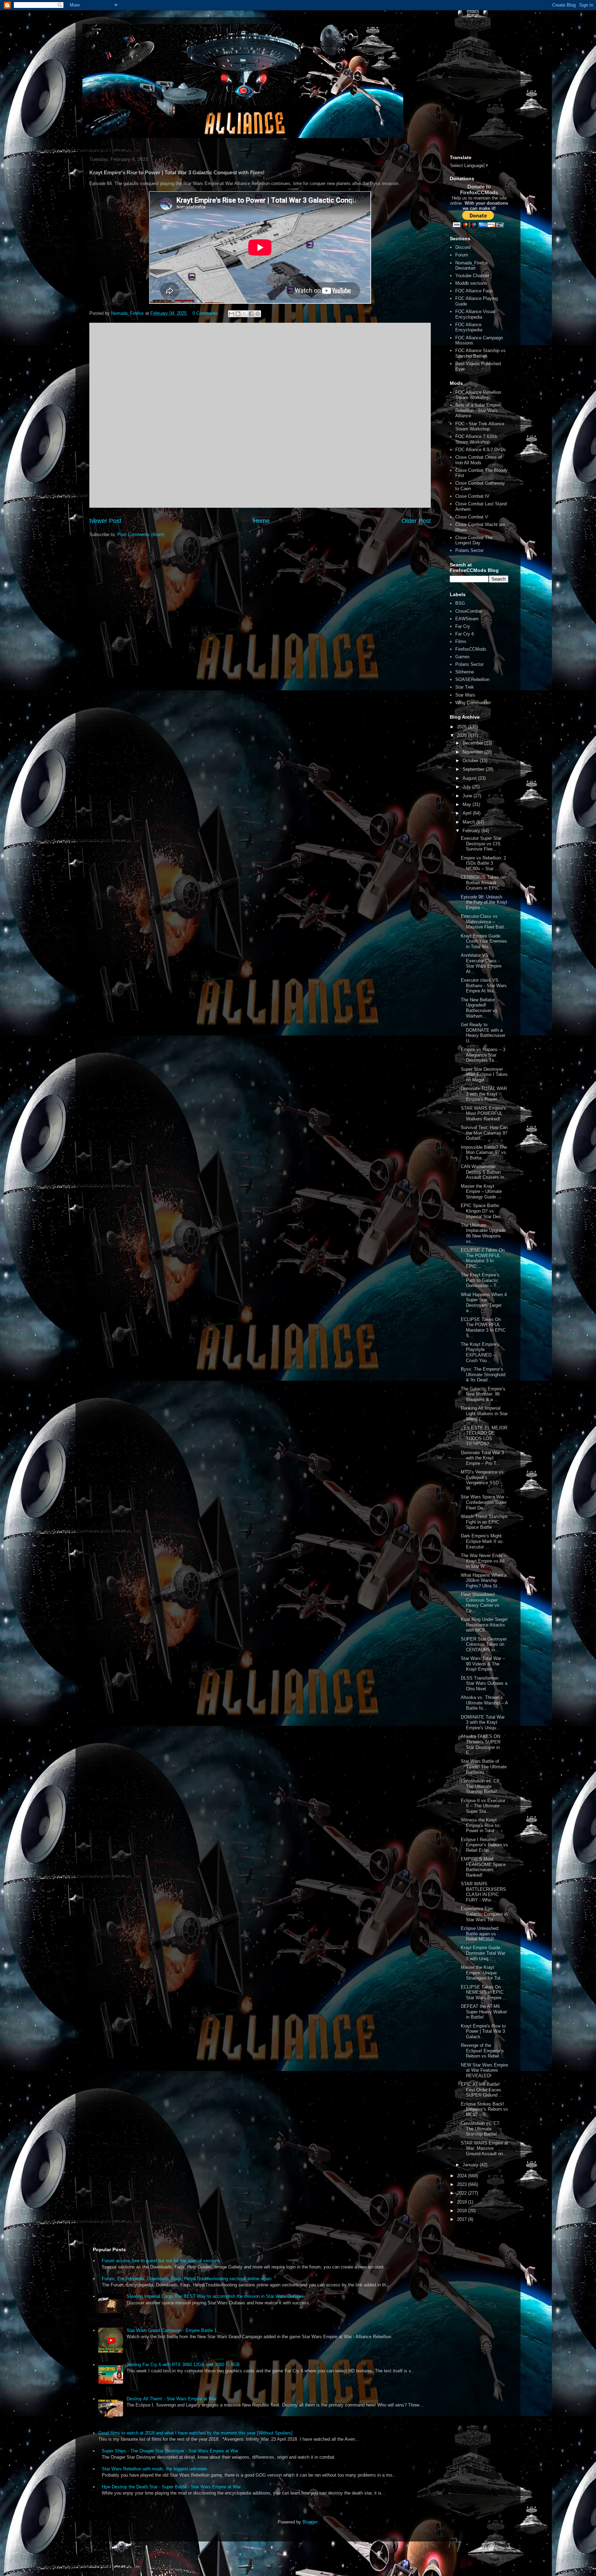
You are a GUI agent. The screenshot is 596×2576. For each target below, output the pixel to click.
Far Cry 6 (465, 634)
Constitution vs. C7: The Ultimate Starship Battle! (481, 2129)
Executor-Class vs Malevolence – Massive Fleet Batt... (484, 922)
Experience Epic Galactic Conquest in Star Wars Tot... (484, 1914)
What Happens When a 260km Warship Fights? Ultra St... (484, 1581)
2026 (463, 727)
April (468, 813)
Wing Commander (473, 703)
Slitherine (465, 672)
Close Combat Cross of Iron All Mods (479, 460)
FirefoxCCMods (471, 649)
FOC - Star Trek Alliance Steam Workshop (480, 426)
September (474, 769)
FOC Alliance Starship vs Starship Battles (480, 353)
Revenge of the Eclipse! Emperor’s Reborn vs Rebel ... (483, 2051)
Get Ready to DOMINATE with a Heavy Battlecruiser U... (483, 1033)
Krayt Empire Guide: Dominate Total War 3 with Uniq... (483, 1953)
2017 (463, 2219)
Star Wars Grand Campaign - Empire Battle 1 (172, 2330)
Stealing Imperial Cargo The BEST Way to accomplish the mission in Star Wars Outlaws (215, 2296)
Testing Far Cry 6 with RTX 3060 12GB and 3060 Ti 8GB (183, 2365)
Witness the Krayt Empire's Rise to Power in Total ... (480, 1825)
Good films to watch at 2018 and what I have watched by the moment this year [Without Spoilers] (195, 2433)
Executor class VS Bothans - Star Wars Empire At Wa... (484, 985)
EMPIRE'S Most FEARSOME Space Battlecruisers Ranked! (483, 1867)
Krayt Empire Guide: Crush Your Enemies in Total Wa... (484, 941)
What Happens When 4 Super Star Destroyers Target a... (484, 1303)
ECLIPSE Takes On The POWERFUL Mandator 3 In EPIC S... (483, 1328)
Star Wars (465, 695)
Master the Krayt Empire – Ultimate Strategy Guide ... (481, 1192)
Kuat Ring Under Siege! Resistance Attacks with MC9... (484, 1625)
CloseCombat (469, 611)
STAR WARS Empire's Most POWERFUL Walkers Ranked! (483, 1114)
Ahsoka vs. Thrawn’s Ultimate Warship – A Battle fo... (484, 1703)
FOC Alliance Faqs (474, 291)
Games (463, 657)
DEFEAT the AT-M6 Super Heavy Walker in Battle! (484, 2012)
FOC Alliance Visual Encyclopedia (475, 314)
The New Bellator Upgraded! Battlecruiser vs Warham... (479, 1008)
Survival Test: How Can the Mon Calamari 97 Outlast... (484, 1133)
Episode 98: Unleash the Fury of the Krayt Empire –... (484, 902)
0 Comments (205, 313)
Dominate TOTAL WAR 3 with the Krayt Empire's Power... (484, 1094)
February (472, 831)
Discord (463, 247)
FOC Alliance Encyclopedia (469, 327)
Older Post (416, 521)
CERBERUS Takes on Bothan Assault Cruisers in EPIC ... (483, 883)
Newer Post (105, 521)
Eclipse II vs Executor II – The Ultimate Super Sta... (483, 1806)
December (473, 743)
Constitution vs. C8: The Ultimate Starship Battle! (481, 1786)
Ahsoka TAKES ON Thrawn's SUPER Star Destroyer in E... (481, 1744)
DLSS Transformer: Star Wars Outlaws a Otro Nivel (484, 1683)
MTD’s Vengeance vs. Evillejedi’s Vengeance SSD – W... (483, 1480)
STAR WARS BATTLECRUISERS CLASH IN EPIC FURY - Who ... (483, 1892)
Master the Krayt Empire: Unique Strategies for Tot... (483, 1973)
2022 (463, 2193)
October (471, 761)
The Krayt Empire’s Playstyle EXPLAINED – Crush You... (480, 1352)
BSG (460, 603)
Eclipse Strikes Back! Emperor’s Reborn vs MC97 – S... (484, 2109)
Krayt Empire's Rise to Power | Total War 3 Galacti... (483, 2031)
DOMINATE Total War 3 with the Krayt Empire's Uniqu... (483, 1722)
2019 (463, 2202)
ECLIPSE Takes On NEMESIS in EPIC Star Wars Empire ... (484, 1992)
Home (261, 521)
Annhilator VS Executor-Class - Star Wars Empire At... (481, 963)
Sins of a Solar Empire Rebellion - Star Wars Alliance (478, 410)
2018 (463, 2211)
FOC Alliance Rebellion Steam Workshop (478, 395)
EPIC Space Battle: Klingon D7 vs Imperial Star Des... (483, 1211)
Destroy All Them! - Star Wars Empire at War (172, 2399)
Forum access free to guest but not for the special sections (161, 2261)
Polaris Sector (469, 550)
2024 (463, 2176)
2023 (463, 2184)
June (468, 796)
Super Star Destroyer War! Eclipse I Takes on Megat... (484, 1075)
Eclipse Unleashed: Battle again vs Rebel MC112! (480, 1934)
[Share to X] (245, 314)
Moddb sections (471, 283)
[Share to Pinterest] (258, 314)
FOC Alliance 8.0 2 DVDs (481, 450)
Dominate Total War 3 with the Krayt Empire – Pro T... (482, 1458)
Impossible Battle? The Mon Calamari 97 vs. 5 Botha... (484, 1153)
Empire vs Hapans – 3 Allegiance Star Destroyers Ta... (483, 1055)
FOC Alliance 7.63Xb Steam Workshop (476, 439)
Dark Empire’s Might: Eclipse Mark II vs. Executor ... (482, 1541)
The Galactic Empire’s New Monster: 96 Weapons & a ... (483, 1394)
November (473, 752)
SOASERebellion (472, 679)
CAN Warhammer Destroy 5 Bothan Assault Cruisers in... (484, 1172)
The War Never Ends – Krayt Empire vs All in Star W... (484, 1561)
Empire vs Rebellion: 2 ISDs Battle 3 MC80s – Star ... (483, 863)
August (470, 778)
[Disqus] (260, 414)
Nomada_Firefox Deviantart (472, 266)
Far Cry (463, 626)
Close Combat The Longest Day (474, 540)
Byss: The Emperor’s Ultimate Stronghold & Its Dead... (483, 1374)
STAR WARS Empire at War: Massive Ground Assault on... (484, 2148)
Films (461, 641)
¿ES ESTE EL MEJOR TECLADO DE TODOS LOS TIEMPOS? (484, 1436)
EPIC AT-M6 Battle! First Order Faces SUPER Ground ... (482, 2090)
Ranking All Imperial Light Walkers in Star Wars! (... (484, 1413)
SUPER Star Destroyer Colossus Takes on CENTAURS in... (484, 1644)
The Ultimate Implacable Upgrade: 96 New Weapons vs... (484, 1233)
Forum (462, 255)
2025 (463, 735)
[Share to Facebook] (251, 314)
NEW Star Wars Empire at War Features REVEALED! (484, 2070)
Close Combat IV (472, 496)
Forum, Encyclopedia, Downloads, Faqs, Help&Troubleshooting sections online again (187, 2279)
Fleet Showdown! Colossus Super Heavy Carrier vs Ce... (480, 1603)
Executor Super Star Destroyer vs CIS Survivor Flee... (481, 844)
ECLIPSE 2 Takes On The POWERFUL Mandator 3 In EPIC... (483, 1258)
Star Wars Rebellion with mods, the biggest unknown (154, 2469)
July (467, 787)
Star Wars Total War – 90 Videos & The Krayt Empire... (483, 1664)
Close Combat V (472, 517)
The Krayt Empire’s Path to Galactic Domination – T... (480, 1280)
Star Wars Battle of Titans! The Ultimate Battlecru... (484, 1767)
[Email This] (231, 314)
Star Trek (465, 687)
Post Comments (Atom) (141, 534)
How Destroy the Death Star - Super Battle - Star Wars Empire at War (171, 2487)
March (469, 822)
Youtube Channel (472, 276)
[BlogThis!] (238, 314)
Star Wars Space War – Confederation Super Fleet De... (484, 1502)
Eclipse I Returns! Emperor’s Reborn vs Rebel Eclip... (484, 1845)
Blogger (310, 2522)
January (471, 2165)
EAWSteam (467, 619)
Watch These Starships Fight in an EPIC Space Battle (484, 1522)
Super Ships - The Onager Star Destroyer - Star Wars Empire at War (170, 2451)
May (468, 804)
